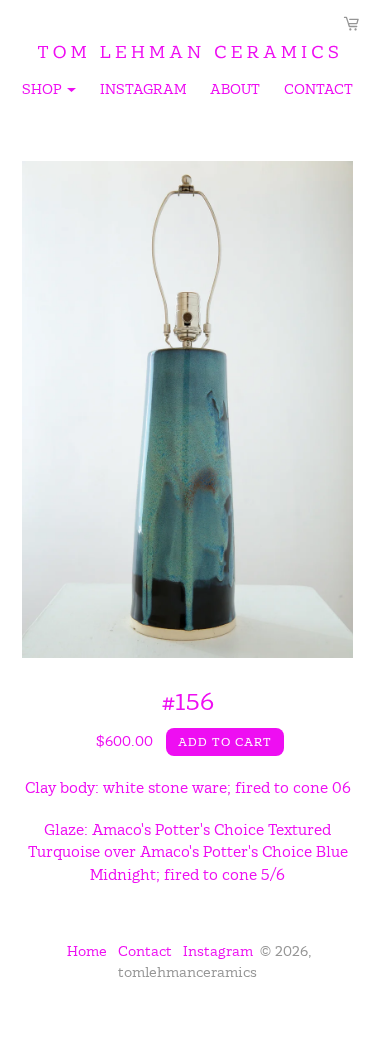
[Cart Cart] (351, 24)
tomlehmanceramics (187, 972)
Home (87, 951)
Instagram (143, 89)
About (235, 89)
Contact (318, 89)
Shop (50, 92)
